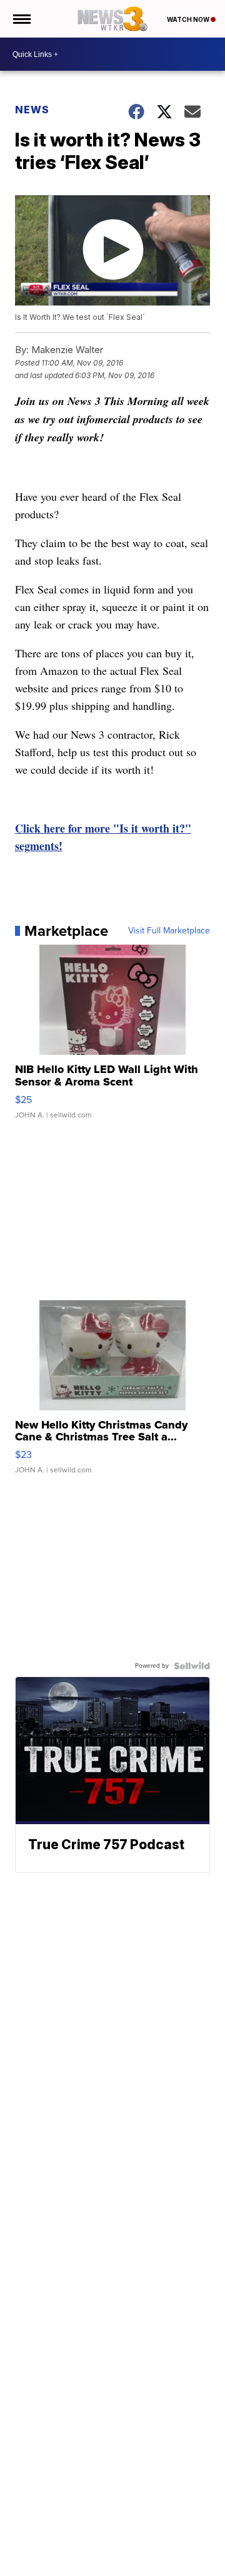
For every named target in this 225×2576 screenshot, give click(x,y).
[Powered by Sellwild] (192, 1666)
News (32, 110)
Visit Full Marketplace (169, 931)
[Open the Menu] (21, 19)
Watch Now (189, 19)
